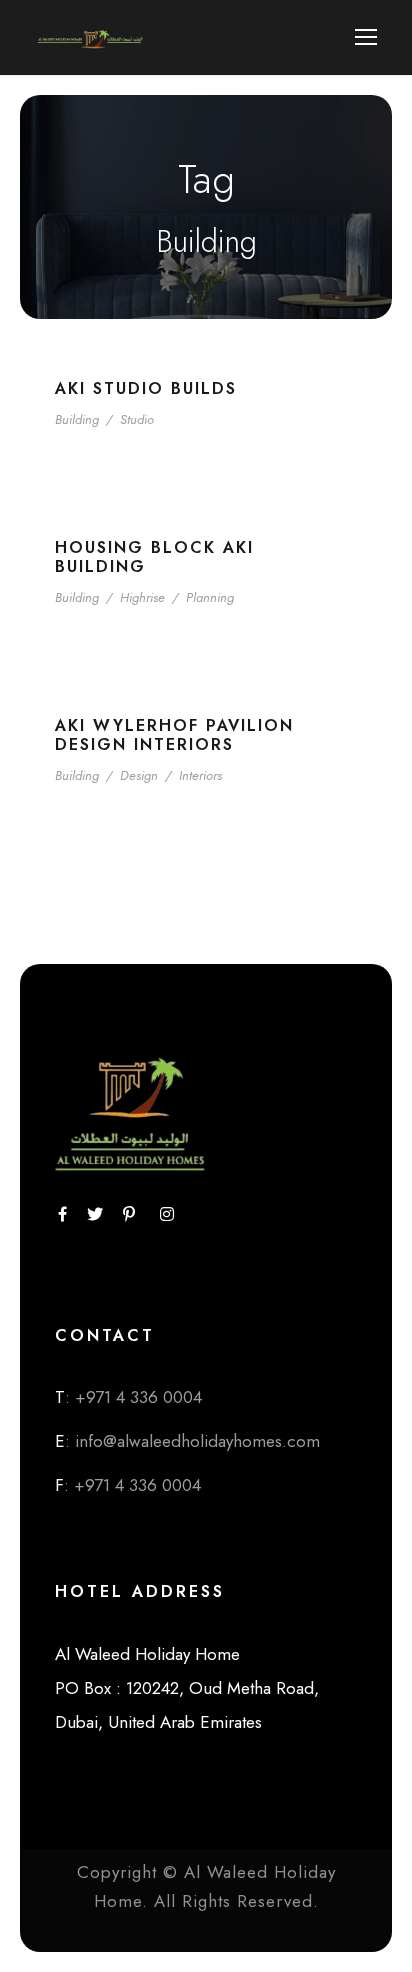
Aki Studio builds (146, 388)
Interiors (200, 775)
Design (139, 775)
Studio (137, 419)
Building (77, 419)
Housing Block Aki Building (154, 557)
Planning (210, 597)
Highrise (142, 597)
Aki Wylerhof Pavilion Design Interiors (174, 735)
